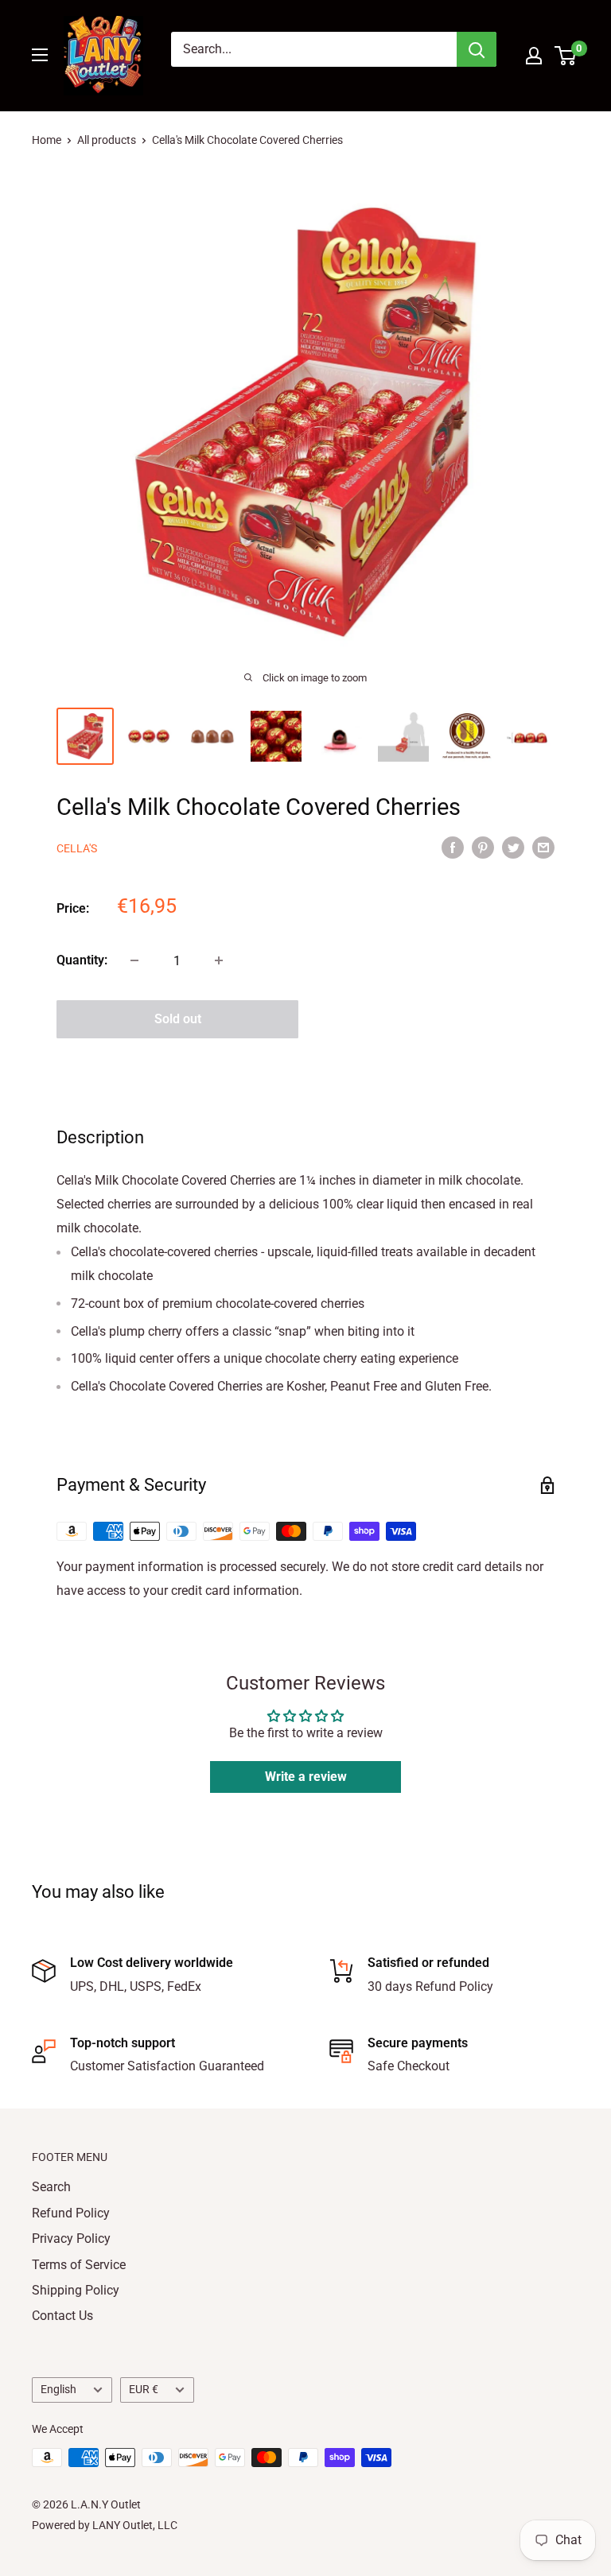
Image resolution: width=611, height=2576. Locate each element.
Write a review (306, 1777)
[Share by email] (543, 848)
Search (51, 2187)
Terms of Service (79, 2265)
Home (47, 140)
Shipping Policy (76, 2290)
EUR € (144, 2389)
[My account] (534, 56)
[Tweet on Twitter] (513, 848)
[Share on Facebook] (453, 848)
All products (107, 140)
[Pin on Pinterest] (483, 848)
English (58, 2389)
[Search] (477, 49)
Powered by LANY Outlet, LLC (105, 2525)
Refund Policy (71, 2213)
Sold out (178, 1019)
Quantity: (82, 960)
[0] (566, 56)
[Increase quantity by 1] (219, 960)
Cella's (77, 848)
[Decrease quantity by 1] (134, 960)
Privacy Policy (71, 2238)
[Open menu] (40, 55)
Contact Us (62, 2316)
